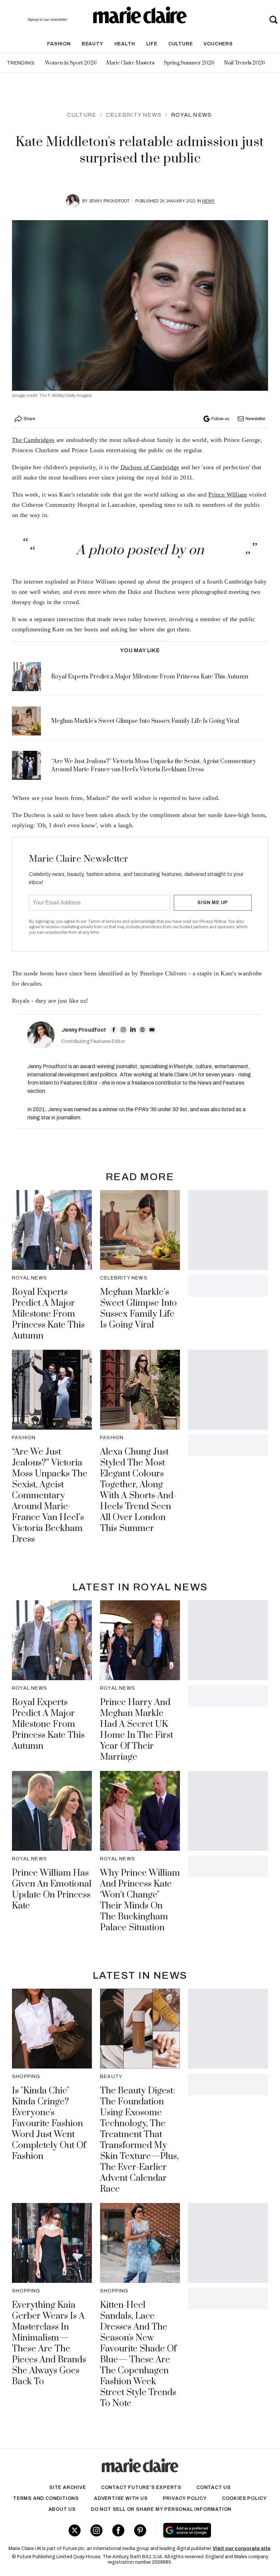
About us (62, 2509)
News (208, 201)
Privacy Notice (213, 921)
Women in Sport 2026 (71, 63)
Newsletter (255, 419)
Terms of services (105, 921)
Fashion (59, 44)
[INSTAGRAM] (123, 1030)
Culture (181, 44)
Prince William (228, 495)
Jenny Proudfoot (109, 201)
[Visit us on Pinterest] (140, 2530)
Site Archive (68, 2487)
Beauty (93, 44)
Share (29, 419)
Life (152, 44)
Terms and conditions (46, 2498)
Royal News (191, 115)
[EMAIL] (152, 1030)
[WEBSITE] (142, 1030)
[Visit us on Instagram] (96, 2530)
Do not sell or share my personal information (161, 2509)
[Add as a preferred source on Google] (209, 2530)
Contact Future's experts (141, 2487)
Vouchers (218, 44)
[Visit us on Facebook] (118, 2530)
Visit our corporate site (242, 2549)
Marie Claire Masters (130, 63)
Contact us (214, 2487)
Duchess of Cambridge (150, 467)
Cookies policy (244, 2498)
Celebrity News (134, 115)
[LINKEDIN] (133, 1030)
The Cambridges (33, 440)
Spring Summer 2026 (189, 63)
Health (125, 44)
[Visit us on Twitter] (75, 2530)
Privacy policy (185, 2498)
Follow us (220, 419)
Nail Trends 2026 (244, 63)
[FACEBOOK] (114, 1030)
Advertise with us (121, 2498)
